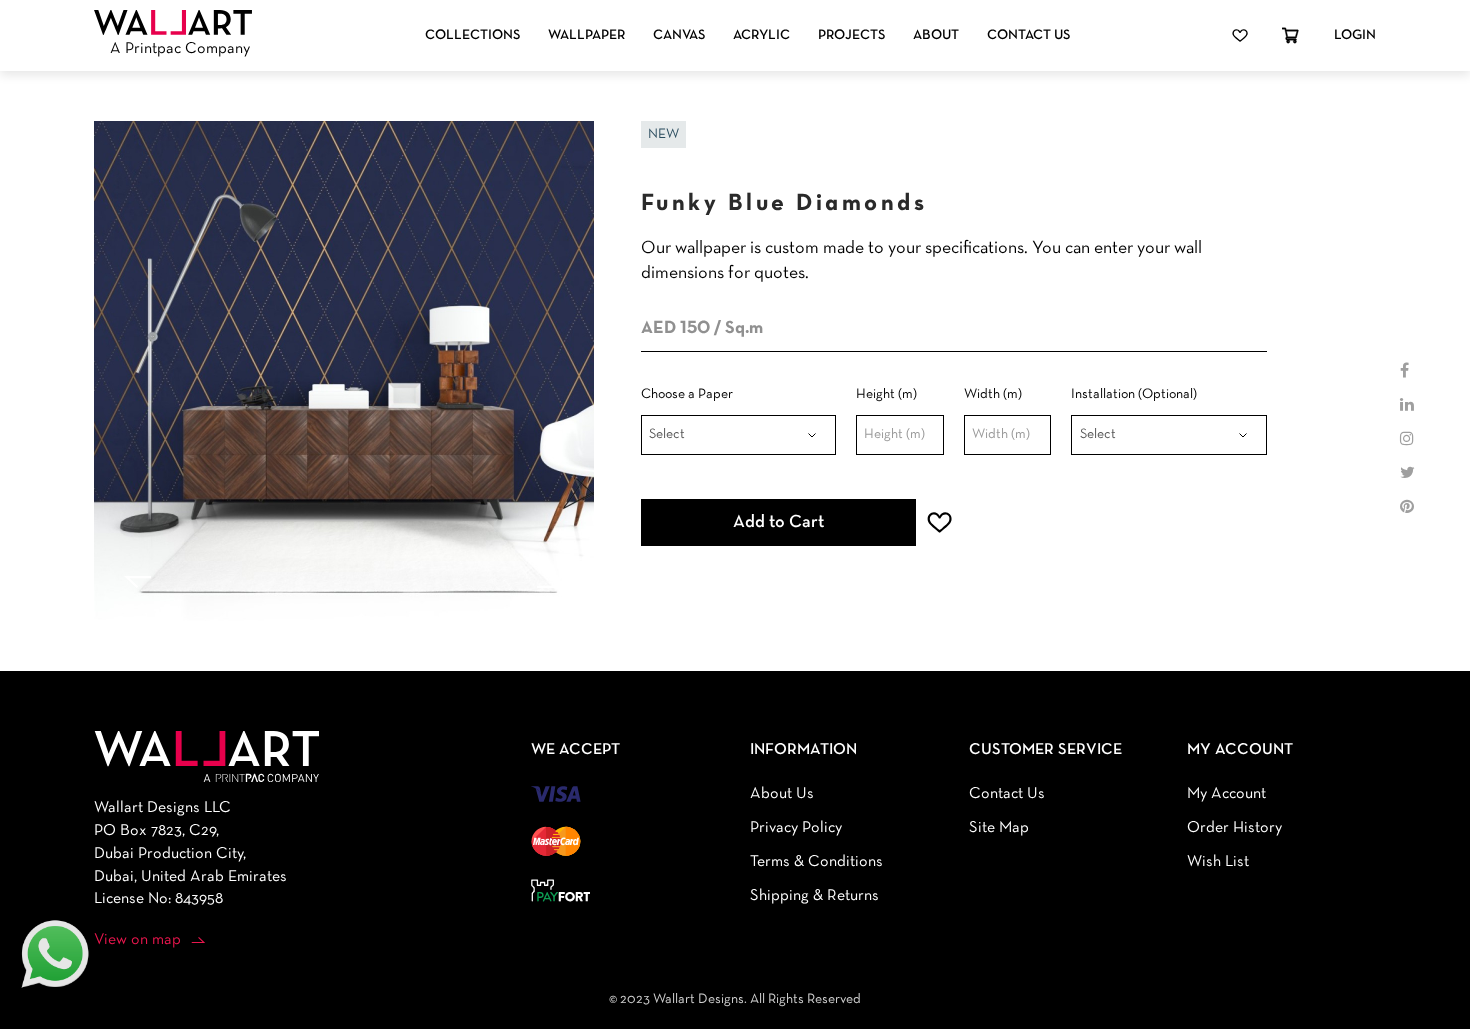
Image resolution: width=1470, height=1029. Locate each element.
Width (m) (993, 394)
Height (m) (886, 394)
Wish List (1218, 862)
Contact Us (1028, 35)
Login (1355, 35)
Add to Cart (778, 522)
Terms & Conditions (816, 862)
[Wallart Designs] (173, 23)
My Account (1226, 794)
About (936, 35)
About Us (782, 794)
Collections (472, 35)
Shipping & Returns (814, 896)
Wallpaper (586, 35)
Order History (1234, 828)
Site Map (999, 828)
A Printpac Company (180, 49)
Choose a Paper (687, 394)
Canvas (679, 35)
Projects (851, 35)
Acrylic (761, 35)
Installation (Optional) (1134, 394)
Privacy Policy (796, 828)
